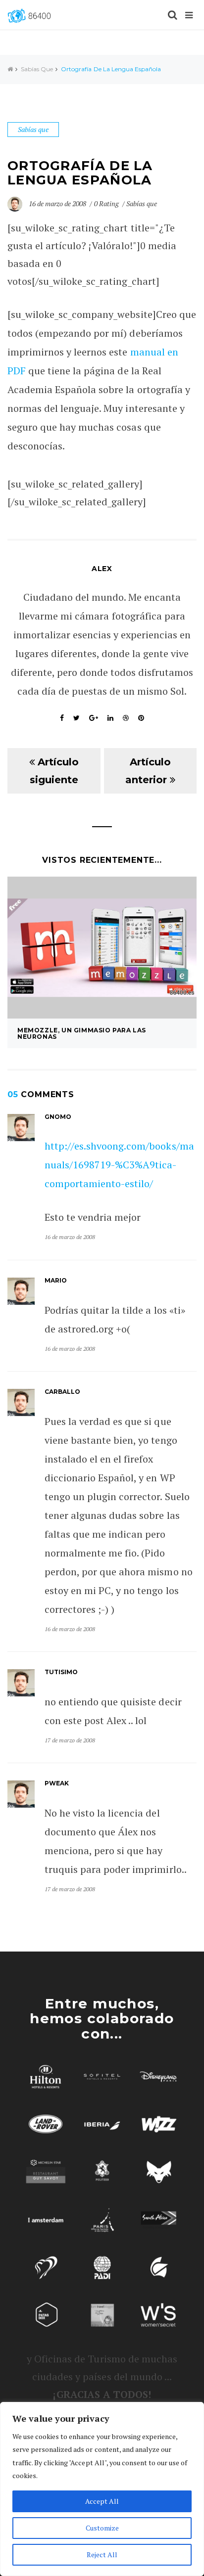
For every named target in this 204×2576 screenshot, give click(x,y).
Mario (56, 1280)
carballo (62, 1392)
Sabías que (37, 69)
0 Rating (106, 203)
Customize (102, 2528)
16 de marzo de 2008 (58, 203)
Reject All (102, 2554)
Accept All (102, 2501)
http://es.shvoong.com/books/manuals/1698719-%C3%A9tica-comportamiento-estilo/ (119, 1165)
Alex (102, 569)
